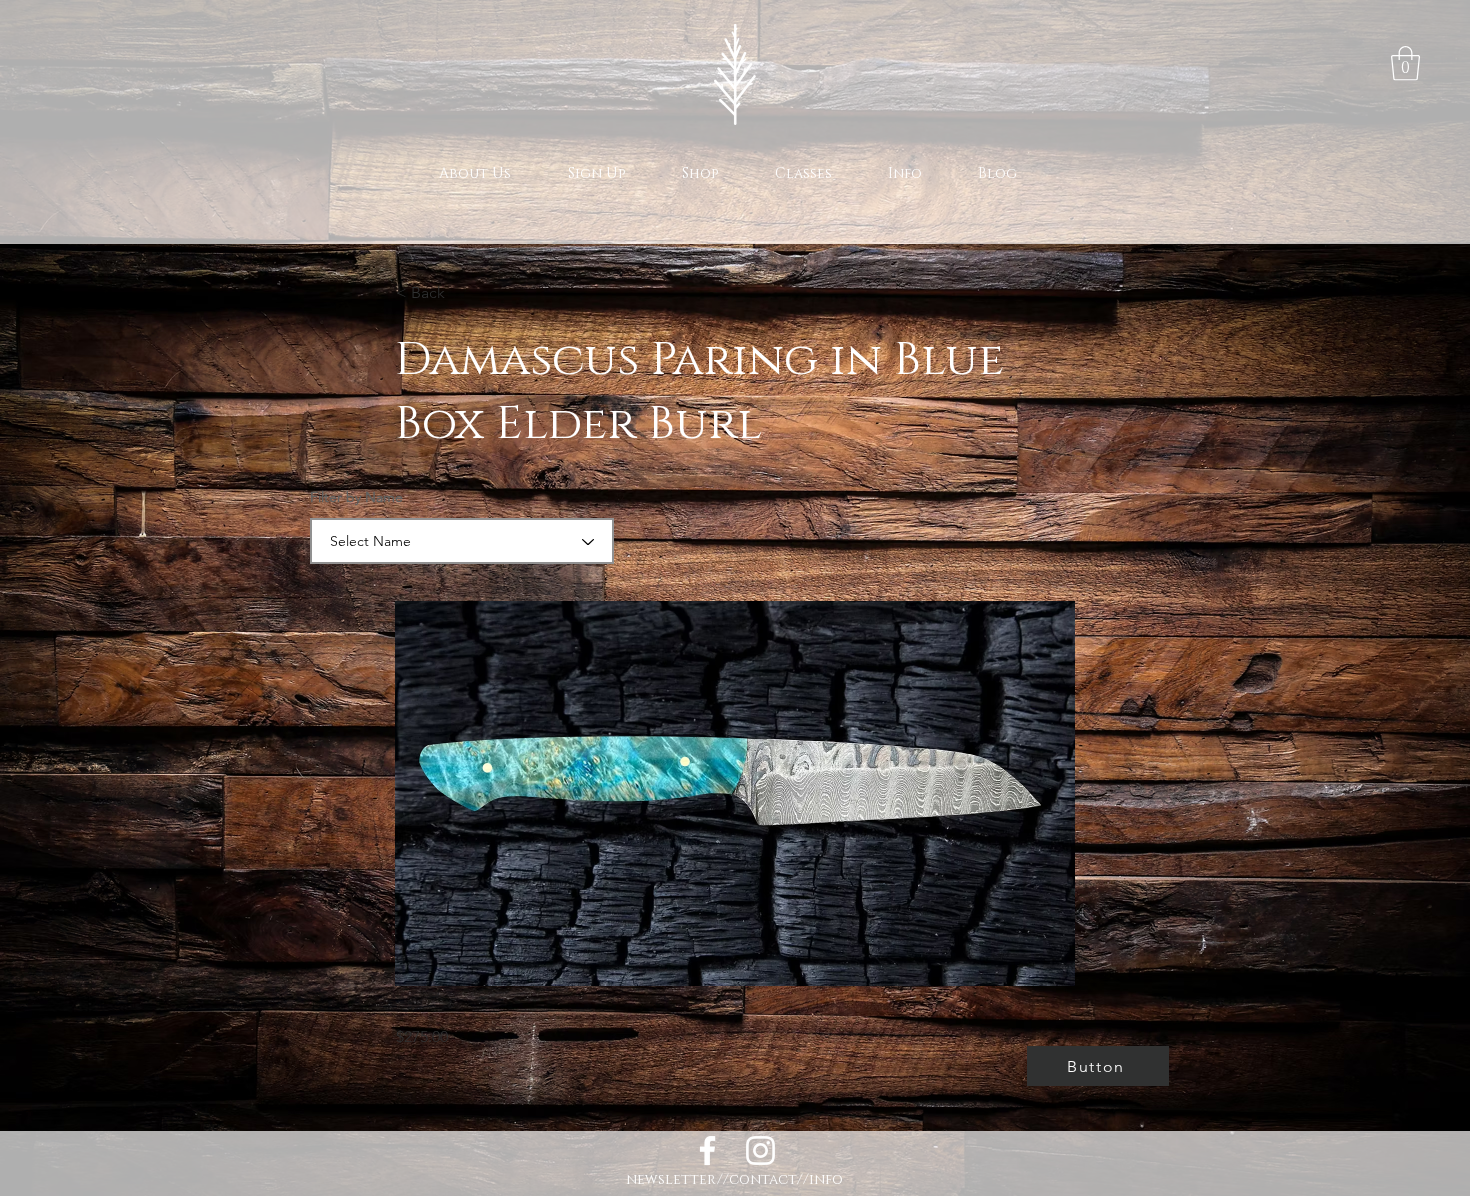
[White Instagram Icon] (760, 1150)
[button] (1405, 63)
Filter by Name (356, 497)
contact (763, 1179)
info (826, 1179)
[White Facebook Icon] (707, 1150)
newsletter (671, 1179)
